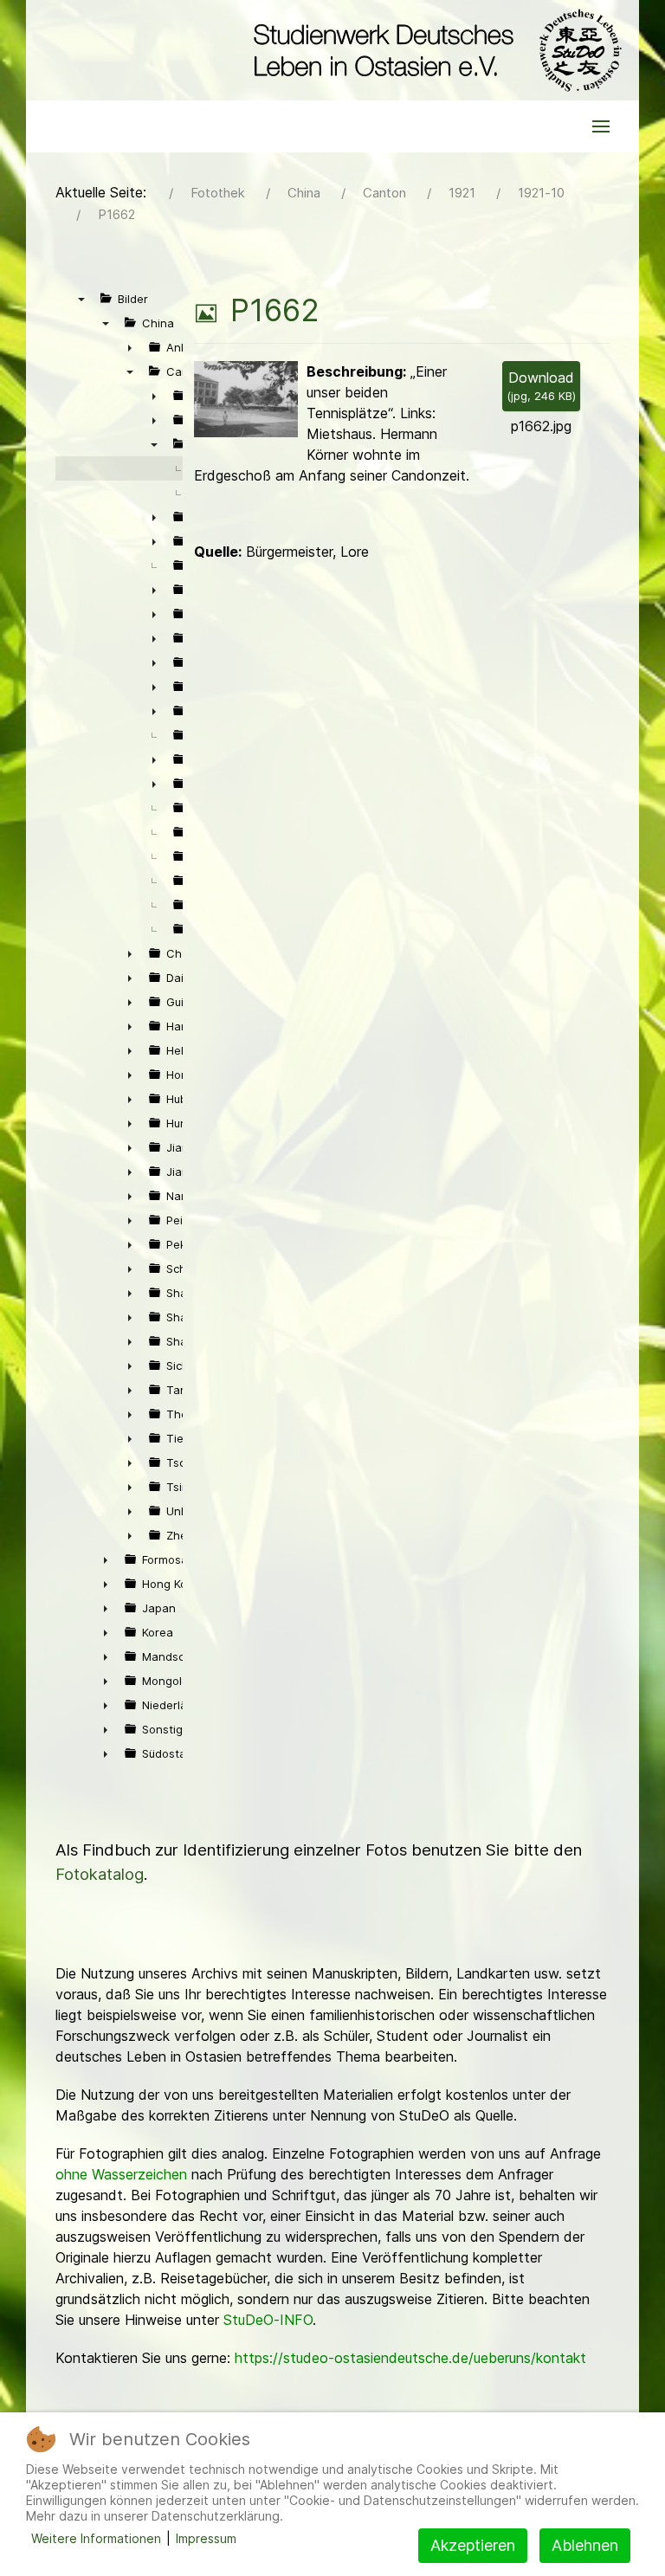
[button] (601, 126)
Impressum (206, 2538)
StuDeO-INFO (268, 2320)
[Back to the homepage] (433, 50)
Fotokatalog (100, 1874)
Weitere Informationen (96, 2538)
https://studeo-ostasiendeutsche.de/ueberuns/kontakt (410, 2358)
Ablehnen (585, 2545)
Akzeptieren (473, 2545)
